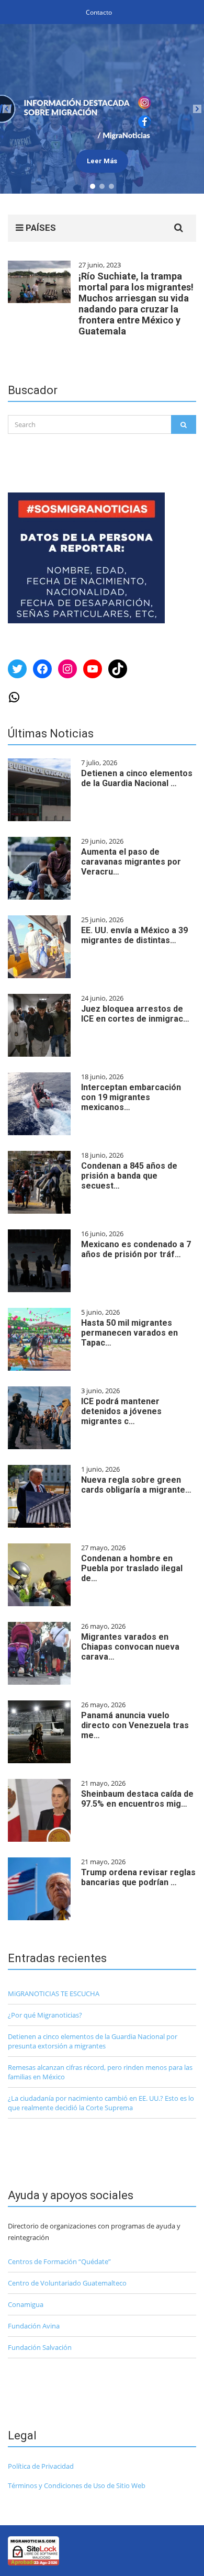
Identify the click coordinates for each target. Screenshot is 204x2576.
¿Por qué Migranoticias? (45, 2015)
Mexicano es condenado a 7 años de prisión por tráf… (136, 1249)
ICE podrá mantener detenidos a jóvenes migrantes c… (121, 1411)
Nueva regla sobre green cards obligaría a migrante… (136, 1485)
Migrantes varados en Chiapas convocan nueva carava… (130, 1647)
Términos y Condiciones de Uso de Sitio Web (77, 2485)
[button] (102, 109)
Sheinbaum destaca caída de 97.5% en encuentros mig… (137, 1799)
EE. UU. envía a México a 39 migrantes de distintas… (134, 935)
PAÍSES (40, 228)
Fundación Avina (34, 2326)
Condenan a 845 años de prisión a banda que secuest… (129, 1176)
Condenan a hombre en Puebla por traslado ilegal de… (132, 1568)
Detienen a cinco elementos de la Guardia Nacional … (137, 778)
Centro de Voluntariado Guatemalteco (67, 2283)
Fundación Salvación (40, 2347)
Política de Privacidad (41, 2466)
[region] (102, 109)
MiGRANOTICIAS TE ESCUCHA (54, 1993)
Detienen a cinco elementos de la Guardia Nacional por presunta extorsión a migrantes (93, 2041)
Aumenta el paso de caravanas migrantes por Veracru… (131, 862)
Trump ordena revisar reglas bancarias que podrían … (138, 1877)
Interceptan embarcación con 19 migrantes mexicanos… (131, 1097)
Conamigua (26, 2304)
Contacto (99, 12)
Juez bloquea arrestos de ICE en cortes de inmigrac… (135, 1014)
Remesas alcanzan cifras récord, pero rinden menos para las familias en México (100, 2072)
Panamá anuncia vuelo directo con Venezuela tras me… (135, 1725)
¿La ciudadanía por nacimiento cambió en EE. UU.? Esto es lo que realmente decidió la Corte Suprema (101, 2103)
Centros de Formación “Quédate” (59, 2261)
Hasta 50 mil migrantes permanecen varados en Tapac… (129, 1333)
